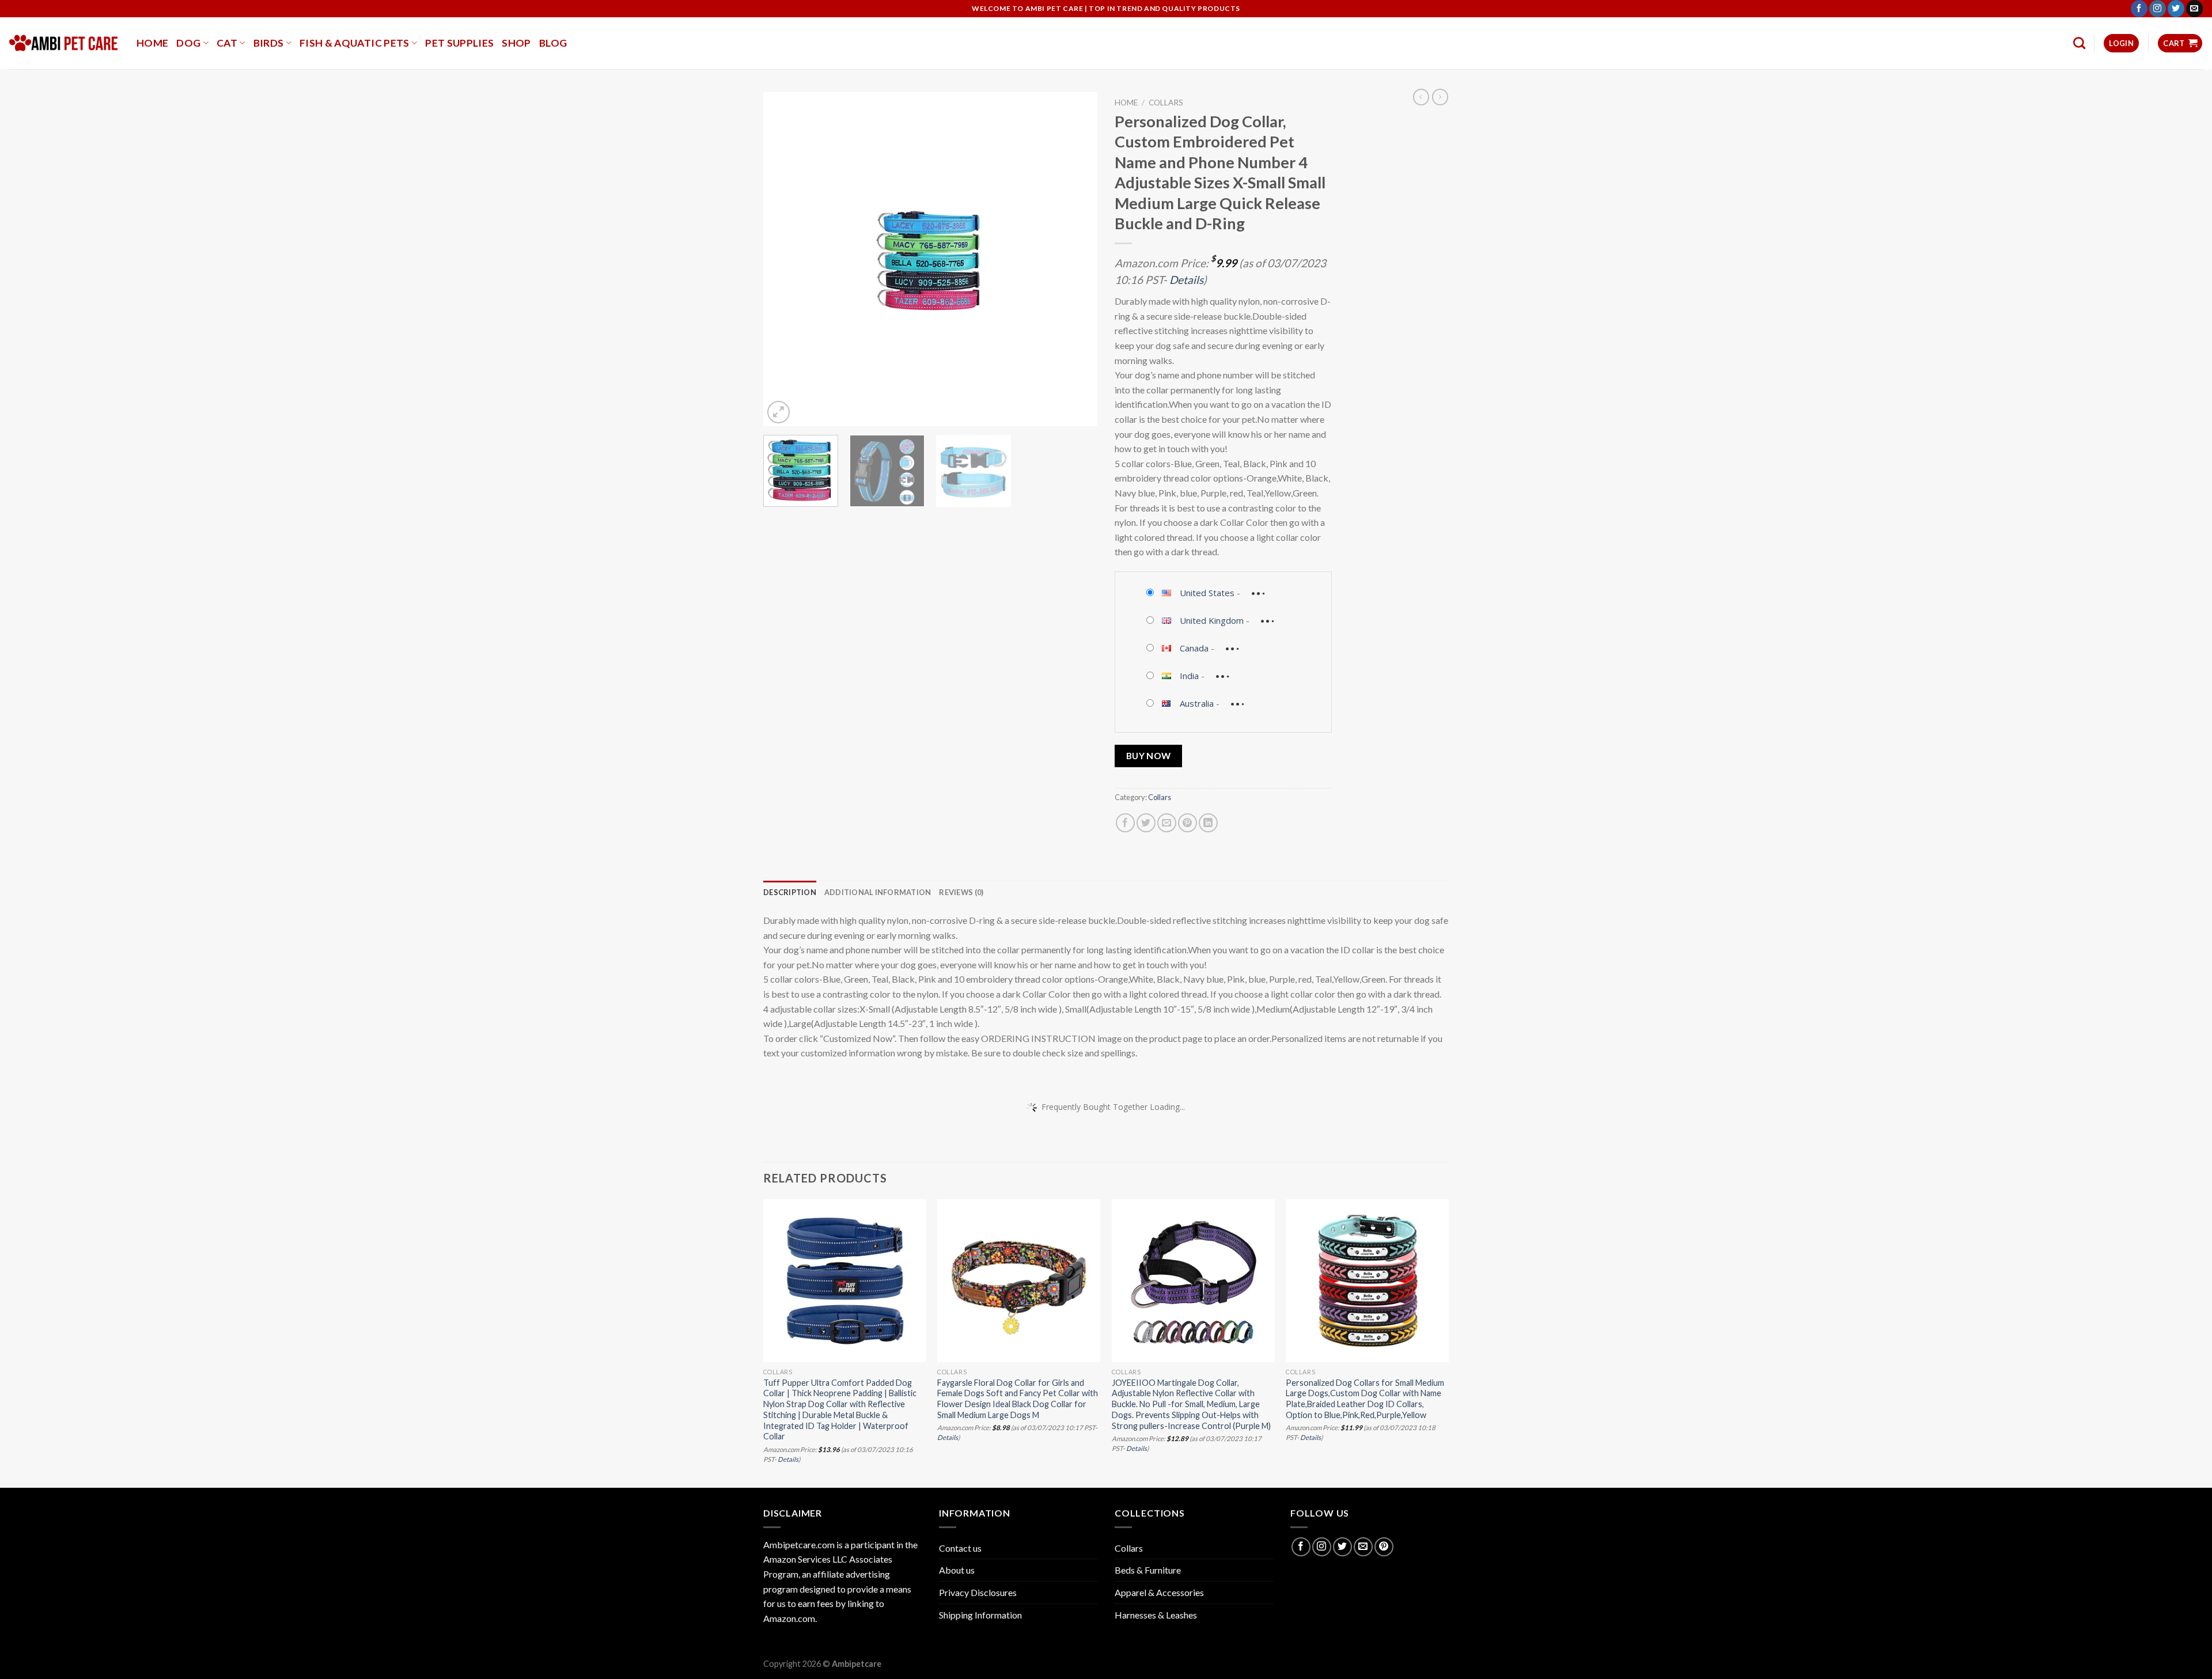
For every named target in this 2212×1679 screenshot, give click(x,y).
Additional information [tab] (878, 892)
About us (957, 1570)
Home (152, 43)
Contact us (960, 1548)
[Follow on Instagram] (2158, 9)
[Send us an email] (2194, 9)
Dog (188, 43)
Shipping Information (980, 1615)
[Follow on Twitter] (2176, 9)
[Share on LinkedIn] (1208, 823)
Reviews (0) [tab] (961, 892)
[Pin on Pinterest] (1188, 823)
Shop (516, 43)
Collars (1166, 103)
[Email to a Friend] (1167, 823)
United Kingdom (1212, 620)
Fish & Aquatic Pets (355, 43)
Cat (227, 43)
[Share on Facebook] (1125, 823)
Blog (553, 43)
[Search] (2079, 43)
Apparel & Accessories (1159, 1592)
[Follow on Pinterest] (1384, 1547)
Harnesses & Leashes (1156, 1615)
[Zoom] (779, 412)
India (1189, 676)
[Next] (1076, 259)
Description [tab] (790, 892)
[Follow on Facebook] (2139, 9)
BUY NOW (1149, 756)
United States (1207, 593)
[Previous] (785, 259)
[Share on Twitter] (1146, 823)
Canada (1194, 648)
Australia (1197, 703)
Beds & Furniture (1148, 1570)
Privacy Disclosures (978, 1592)
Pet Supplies (459, 43)
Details (1186, 280)
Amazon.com (789, 1618)
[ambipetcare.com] (64, 43)
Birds (269, 43)
